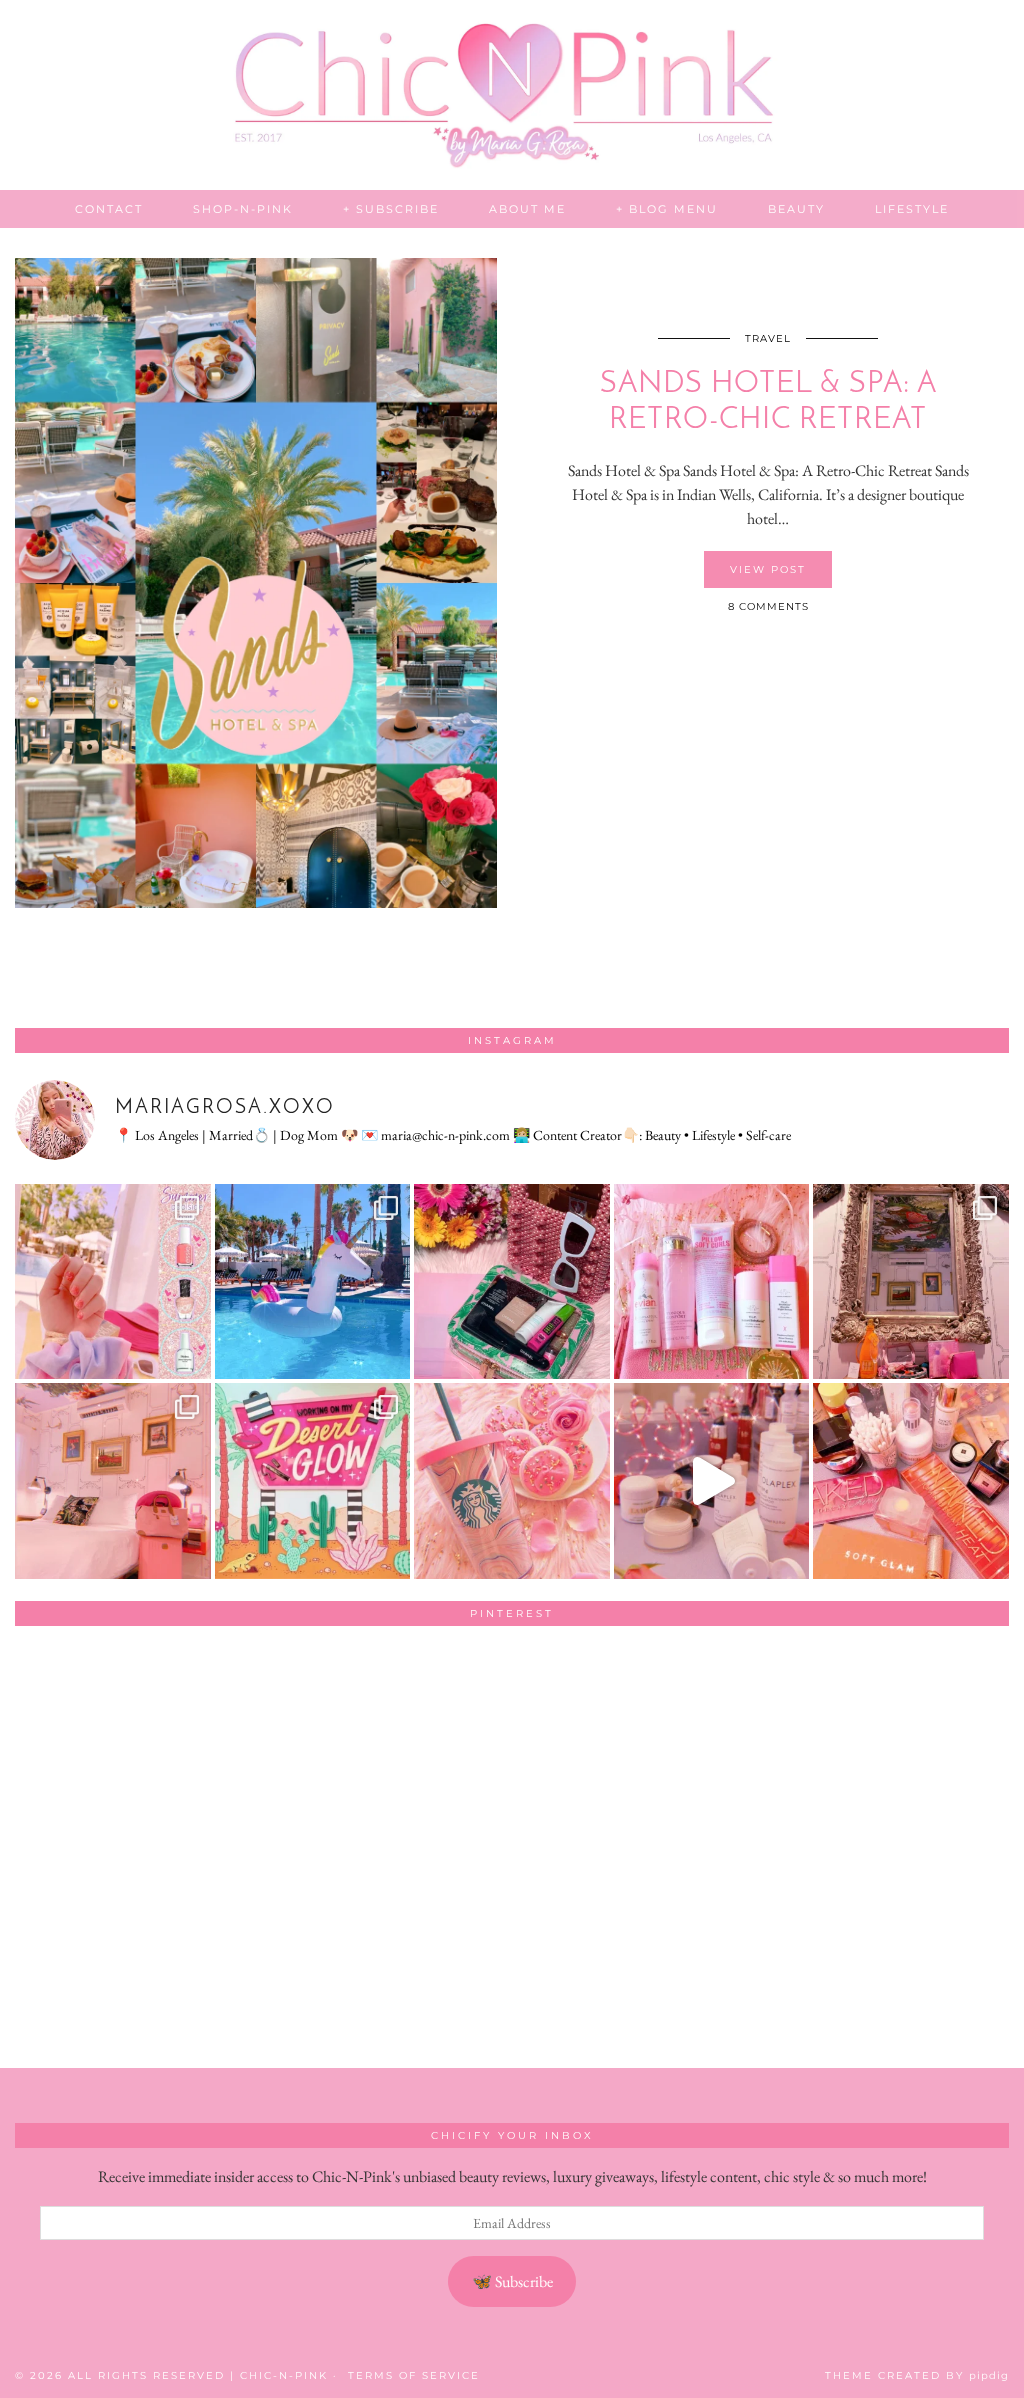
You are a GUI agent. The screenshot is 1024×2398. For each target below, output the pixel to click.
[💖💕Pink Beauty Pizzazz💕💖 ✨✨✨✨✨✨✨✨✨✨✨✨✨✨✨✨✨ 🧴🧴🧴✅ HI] (712, 1282)
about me (527, 209)
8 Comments (768, 606)
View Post (768, 569)
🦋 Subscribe (512, 2281)
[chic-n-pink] (512, 95)
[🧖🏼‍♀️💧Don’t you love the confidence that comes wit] (712, 1481)
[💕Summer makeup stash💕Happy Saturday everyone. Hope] (512, 1282)
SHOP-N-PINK (243, 209)
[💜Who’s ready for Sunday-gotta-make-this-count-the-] (313, 1282)
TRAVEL (768, 338)
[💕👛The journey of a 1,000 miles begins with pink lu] (113, 1481)
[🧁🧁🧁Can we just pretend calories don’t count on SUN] (512, 1481)
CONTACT (109, 209)
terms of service (414, 2375)
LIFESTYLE (912, 209)
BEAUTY (796, 209)
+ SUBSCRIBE (391, 209)
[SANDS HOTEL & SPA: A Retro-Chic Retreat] (256, 583)
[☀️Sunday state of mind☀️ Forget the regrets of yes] (313, 1481)
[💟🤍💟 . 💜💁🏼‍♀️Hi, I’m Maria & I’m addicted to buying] (911, 1481)
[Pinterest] (114, 1740)
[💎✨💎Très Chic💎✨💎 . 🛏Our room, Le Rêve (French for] (911, 1282)
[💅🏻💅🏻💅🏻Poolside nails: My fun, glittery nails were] (113, 1282)
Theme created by (917, 2375)
